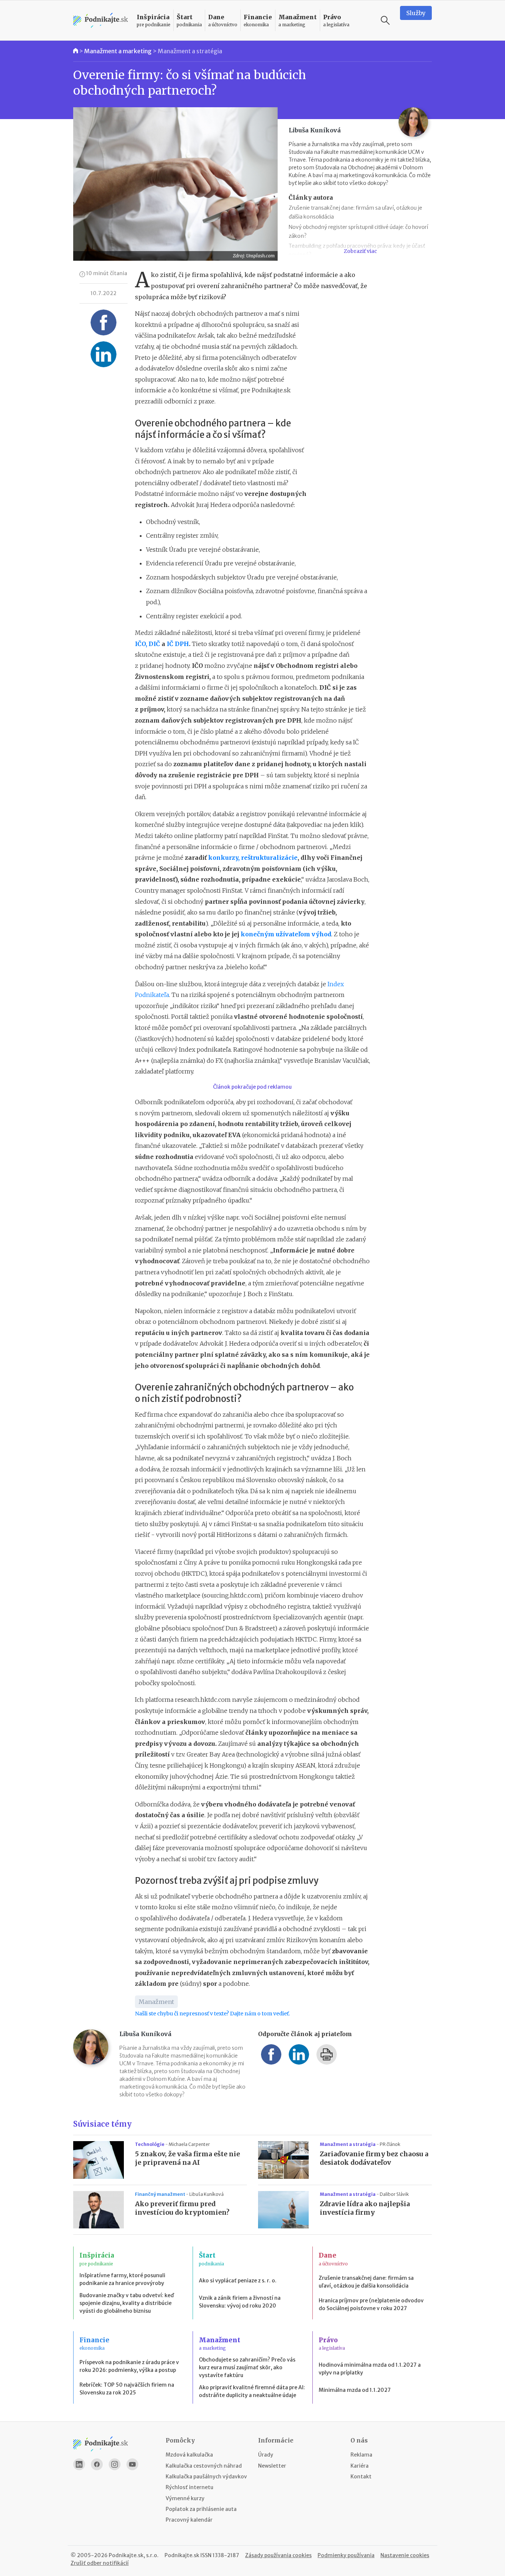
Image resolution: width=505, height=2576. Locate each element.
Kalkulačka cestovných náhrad (204, 2466)
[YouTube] (132, 2464)
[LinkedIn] (79, 2464)
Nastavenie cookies (405, 2555)
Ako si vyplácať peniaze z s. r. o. (238, 2281)
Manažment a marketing (118, 51)
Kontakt (361, 2477)
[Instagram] (115, 2464)
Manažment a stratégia (190, 51)
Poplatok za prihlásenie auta (201, 2509)
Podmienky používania (346, 2555)
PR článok (390, 2144)
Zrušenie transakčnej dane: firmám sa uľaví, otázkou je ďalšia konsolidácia (366, 2282)
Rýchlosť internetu (189, 2487)
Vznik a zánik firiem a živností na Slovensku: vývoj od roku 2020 (240, 2302)
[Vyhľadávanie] (385, 20)
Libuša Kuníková (206, 2194)
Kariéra (360, 2466)
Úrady (266, 2455)
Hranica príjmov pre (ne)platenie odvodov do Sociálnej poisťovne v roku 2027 (371, 2304)
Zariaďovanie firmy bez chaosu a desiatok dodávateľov (374, 2158)
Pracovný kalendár (189, 2520)
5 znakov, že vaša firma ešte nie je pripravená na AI (187, 2158)
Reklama (361, 2455)
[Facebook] (97, 2464)
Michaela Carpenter (189, 2144)
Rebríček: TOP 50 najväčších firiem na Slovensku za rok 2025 (127, 2389)
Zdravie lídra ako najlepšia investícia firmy (365, 2208)
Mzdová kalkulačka (189, 2455)
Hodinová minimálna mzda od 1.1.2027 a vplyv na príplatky (370, 2369)
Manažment (156, 2002)
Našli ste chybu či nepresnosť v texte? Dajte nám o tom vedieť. (212, 2014)
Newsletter (272, 2466)
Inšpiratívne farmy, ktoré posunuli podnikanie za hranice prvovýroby (122, 2279)
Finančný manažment (160, 2194)
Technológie (150, 2144)
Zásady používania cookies (278, 2555)
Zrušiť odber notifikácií (100, 2563)
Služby (416, 13)
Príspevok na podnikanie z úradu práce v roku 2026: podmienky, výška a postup (129, 2366)
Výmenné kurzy (185, 2498)
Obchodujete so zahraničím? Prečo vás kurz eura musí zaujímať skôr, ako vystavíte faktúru (247, 2367)
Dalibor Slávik (394, 2194)
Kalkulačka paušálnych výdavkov (206, 2477)
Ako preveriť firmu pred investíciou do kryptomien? (182, 2208)
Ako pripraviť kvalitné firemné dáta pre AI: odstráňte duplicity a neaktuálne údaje (252, 2391)
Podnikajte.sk (182, 2555)
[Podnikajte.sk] (101, 21)
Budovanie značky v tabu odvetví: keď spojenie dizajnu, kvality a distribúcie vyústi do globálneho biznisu (127, 2303)
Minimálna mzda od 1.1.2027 (355, 2390)
